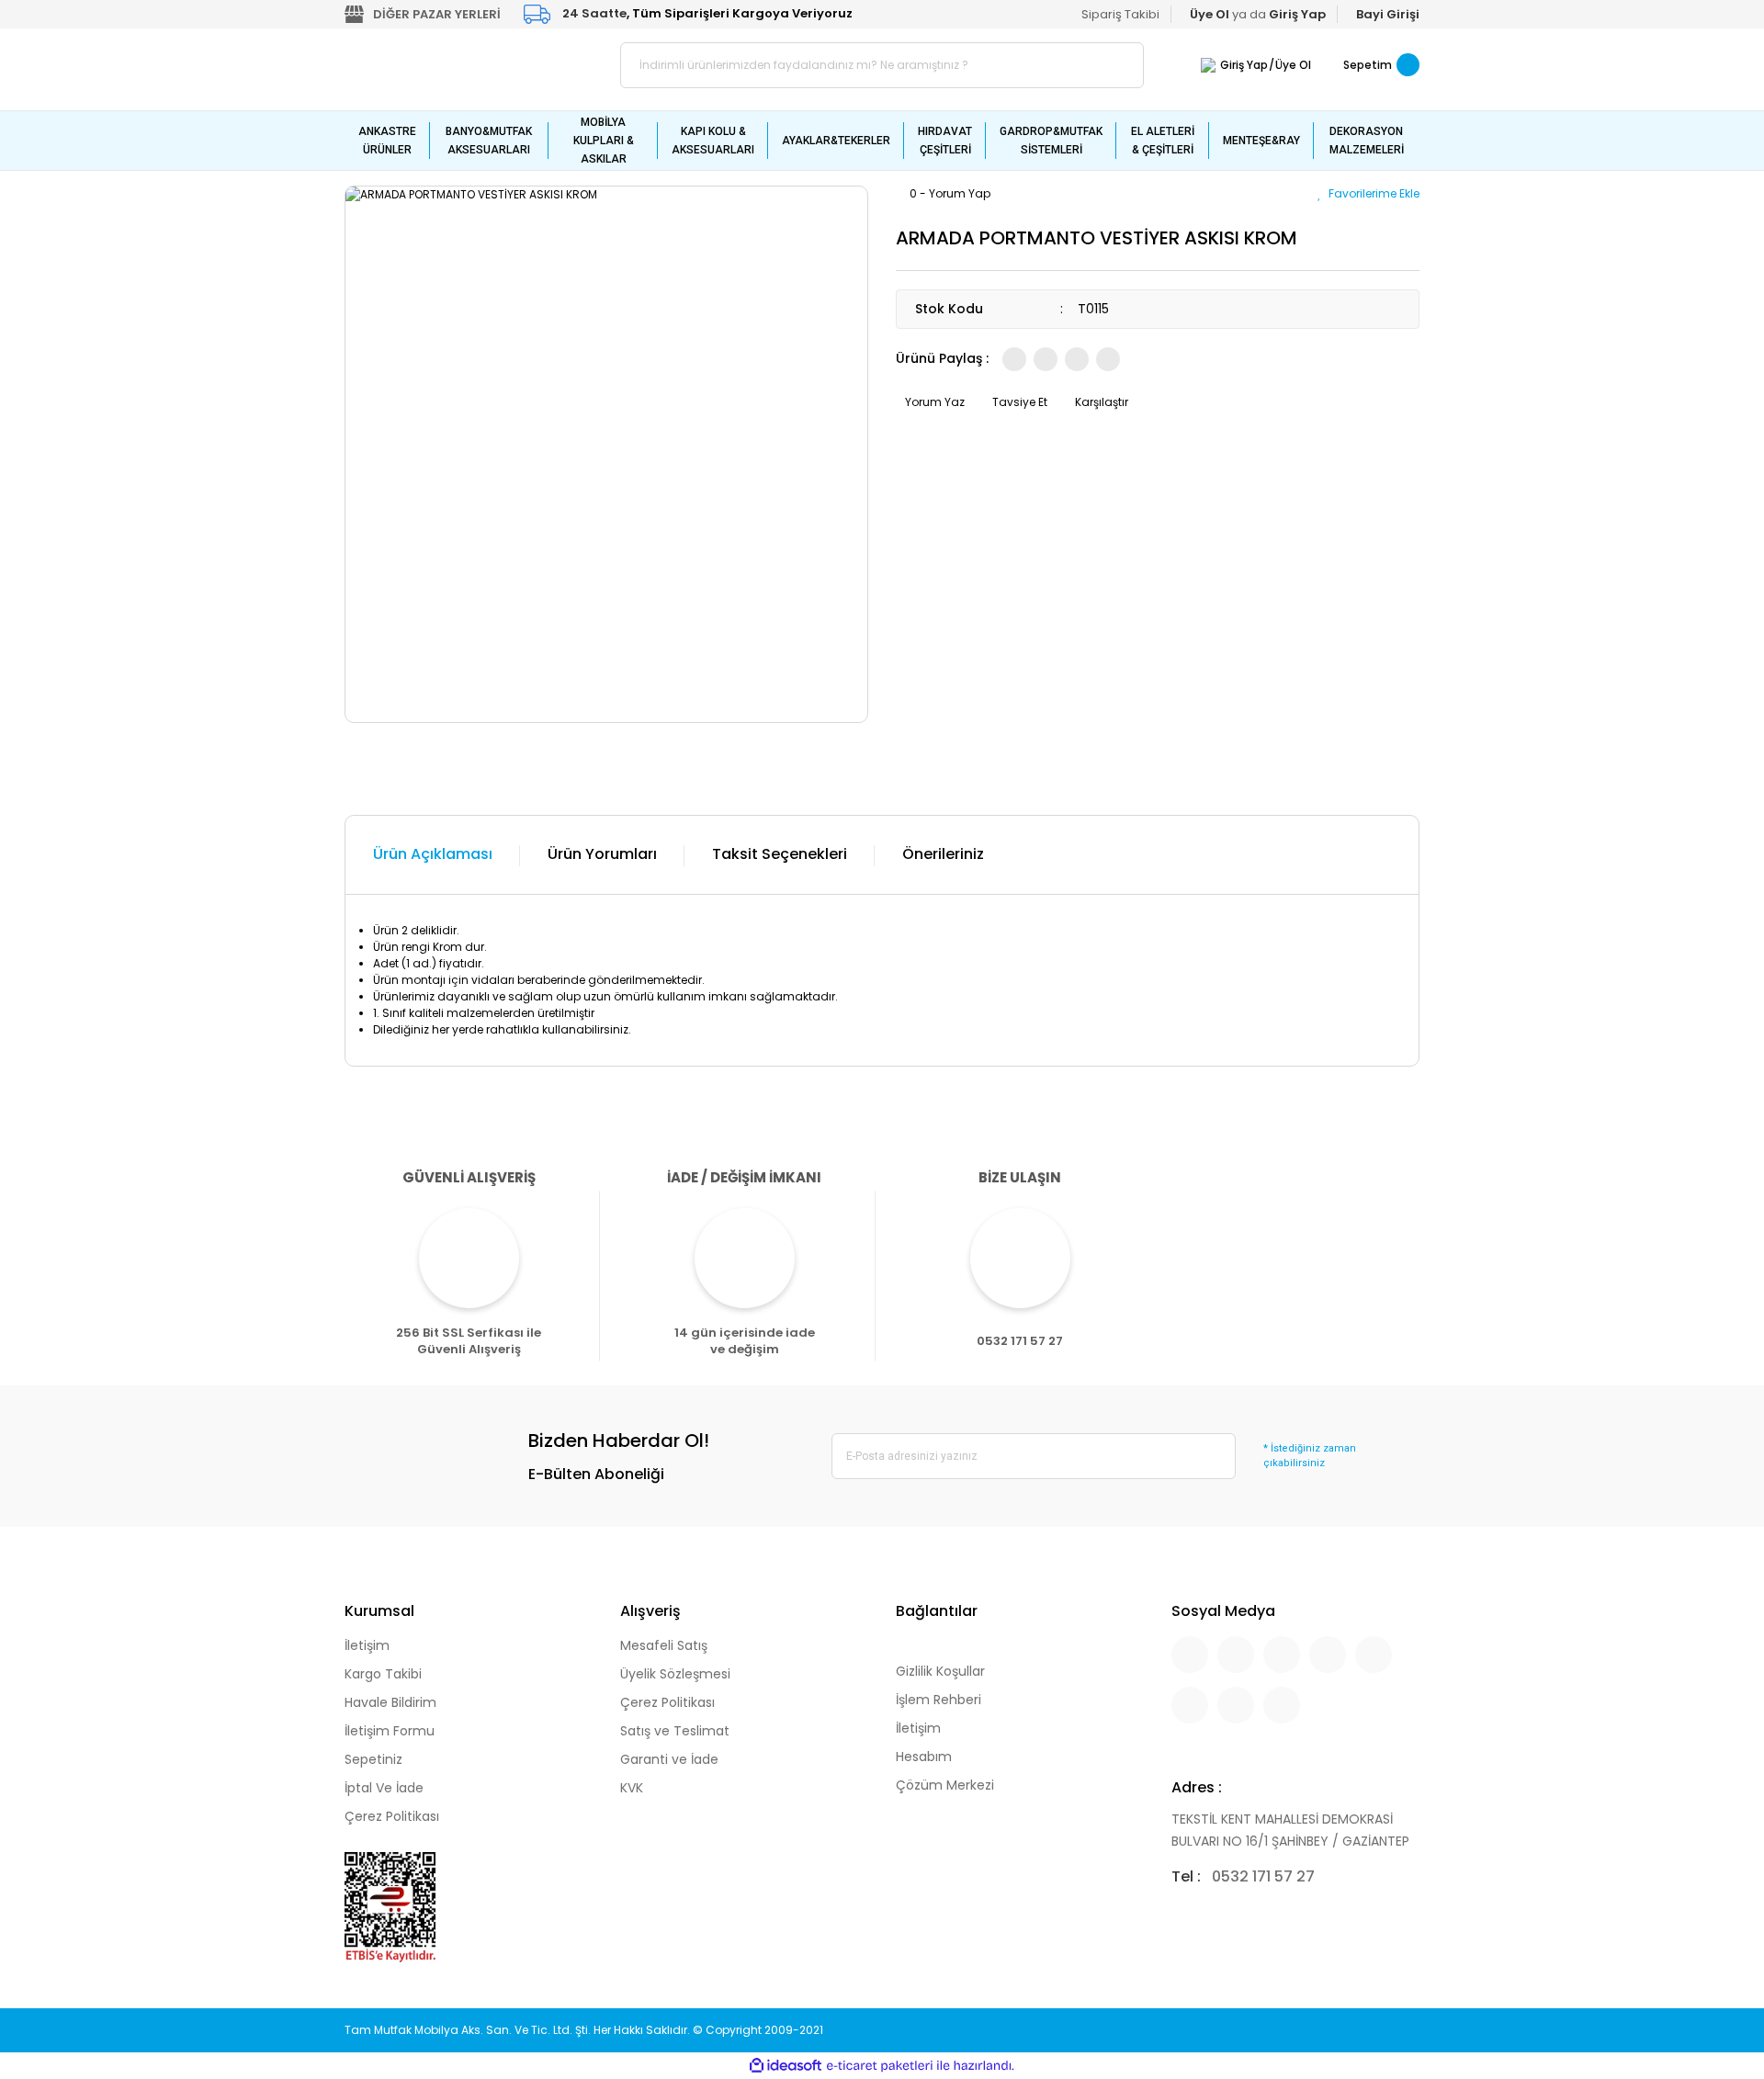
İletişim (367, 1645)
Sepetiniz (373, 1759)
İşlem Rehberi (939, 1700)
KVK (632, 1788)
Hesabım (924, 1757)
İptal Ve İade (384, 1788)
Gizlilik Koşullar (940, 1671)
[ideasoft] (786, 2066)
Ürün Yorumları (602, 854)
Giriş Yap (1244, 65)
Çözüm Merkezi (945, 1785)
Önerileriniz (943, 854)
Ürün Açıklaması (433, 854)
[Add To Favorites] (1368, 193)
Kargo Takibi (383, 1674)
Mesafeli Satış (664, 1645)
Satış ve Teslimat (675, 1731)
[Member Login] (1208, 65)
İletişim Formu (390, 1731)
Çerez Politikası (392, 1816)
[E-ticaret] (880, 2066)
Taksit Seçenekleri (780, 854)
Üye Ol (1293, 65)
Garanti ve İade (669, 1759)
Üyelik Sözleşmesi (675, 1674)
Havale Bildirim (390, 1702)
